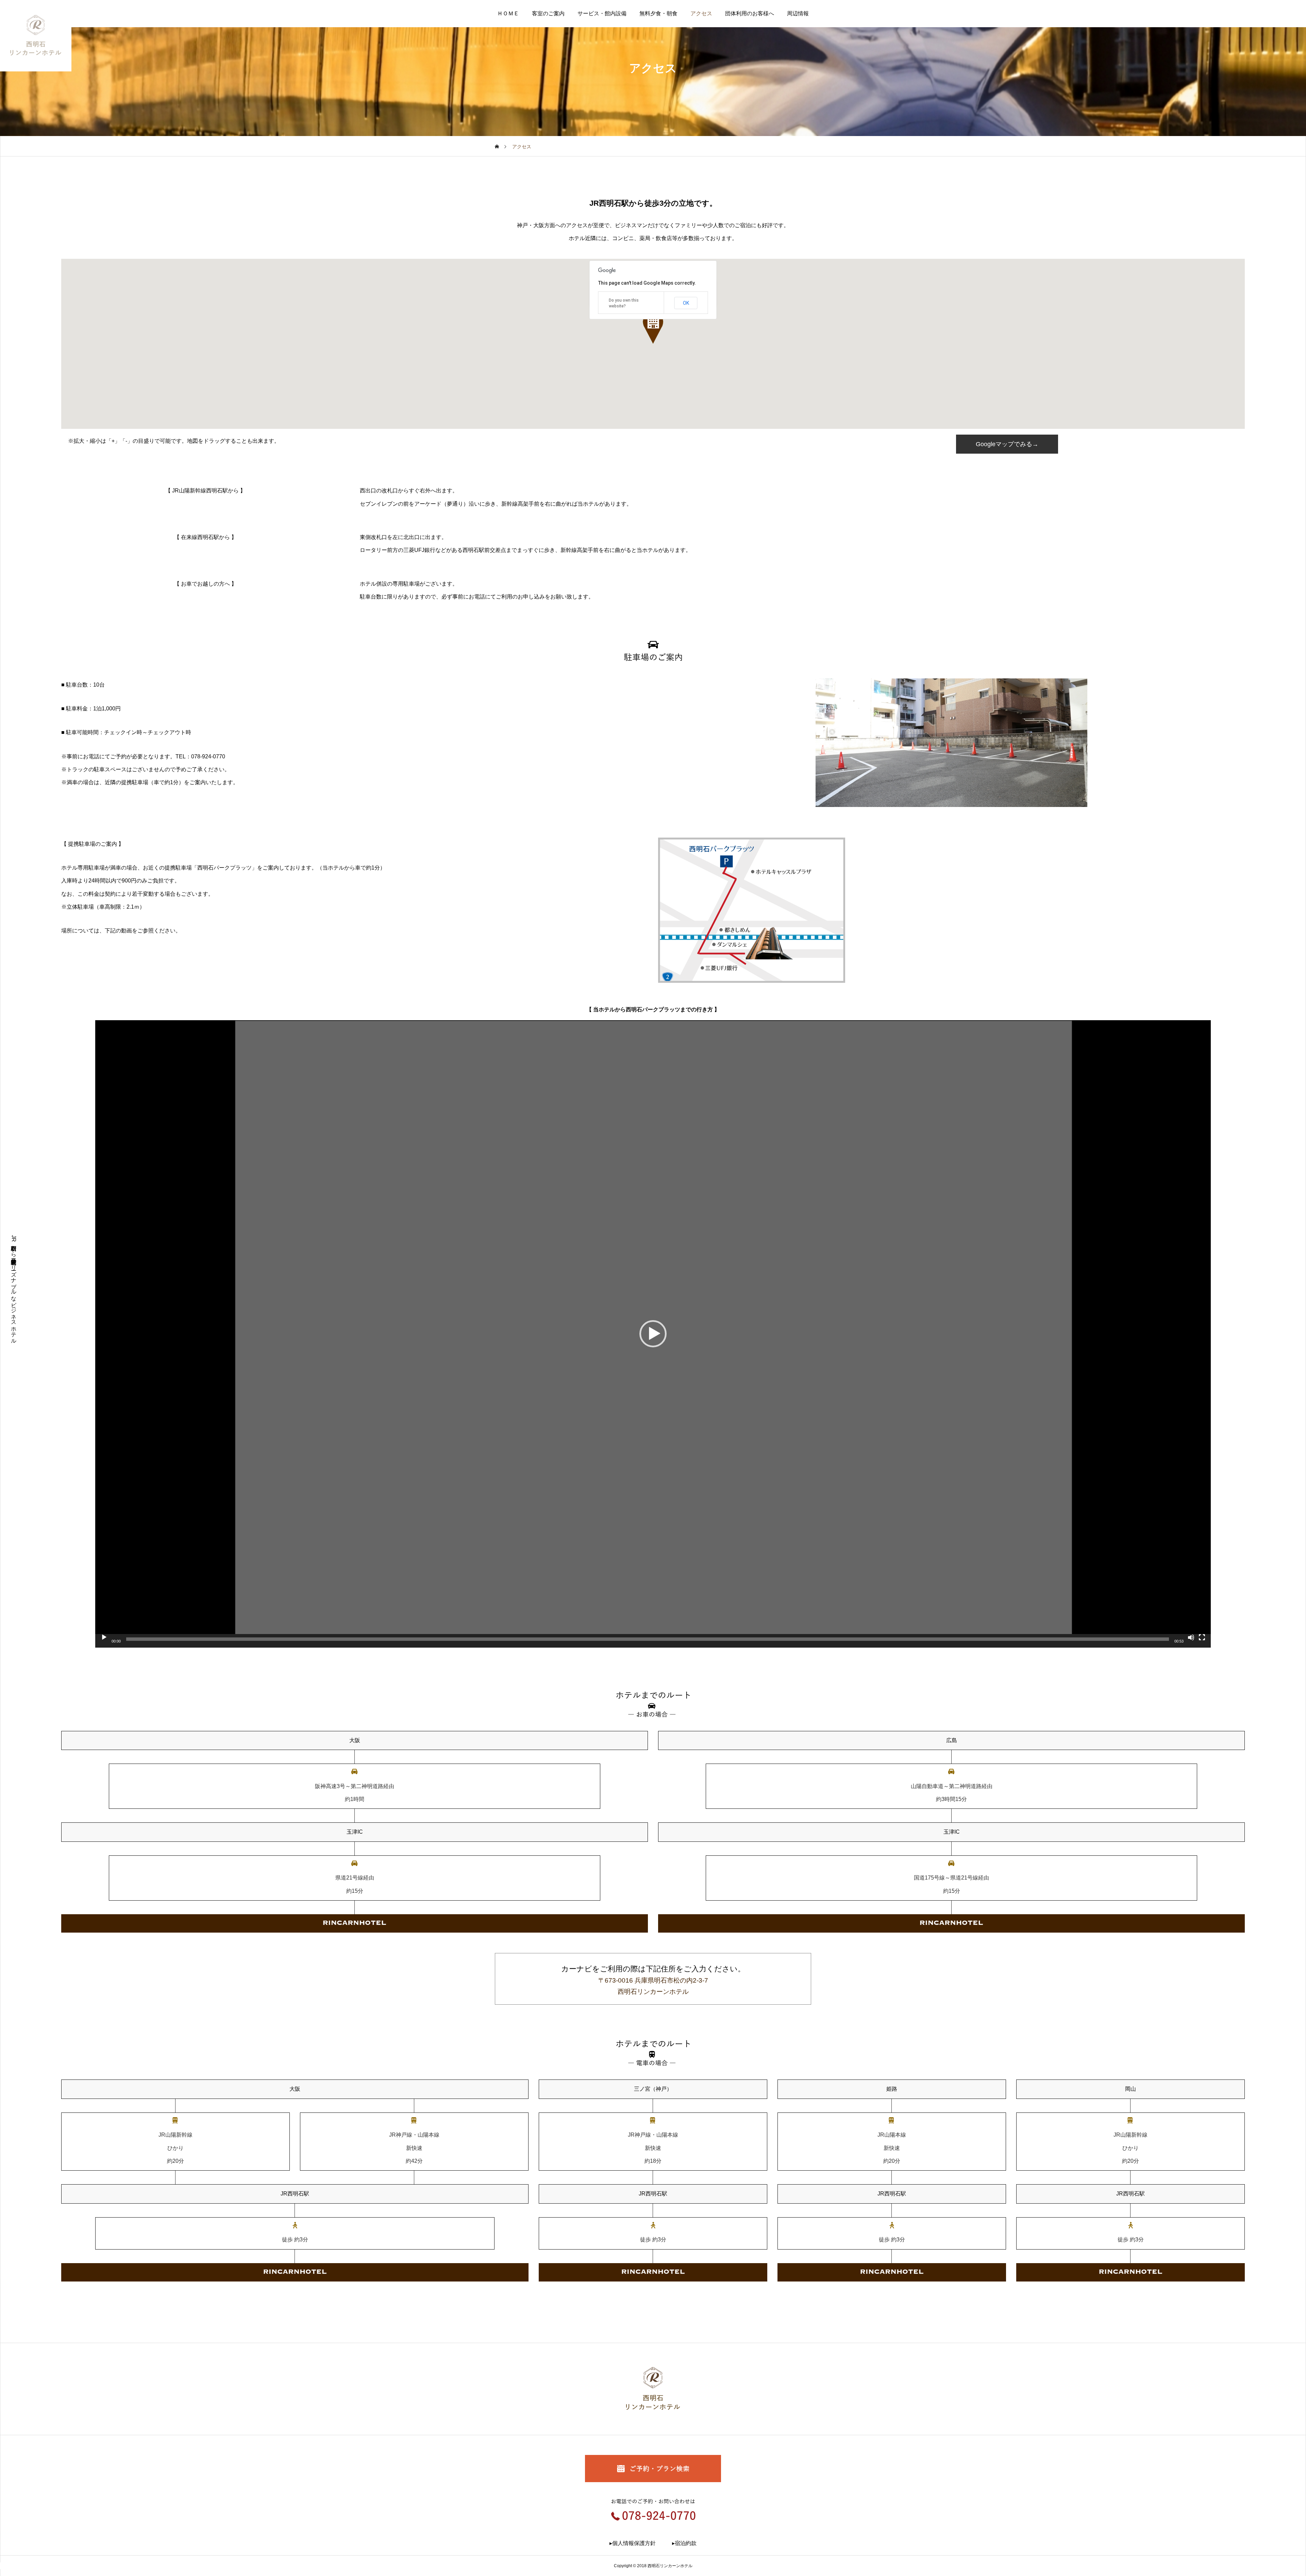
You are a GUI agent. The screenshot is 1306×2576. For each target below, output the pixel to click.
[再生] (104, 1637)
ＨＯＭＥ (508, 13)
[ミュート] (1191, 1637)
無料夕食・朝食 (658, 13)
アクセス (701, 13)
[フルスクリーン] (1202, 1637)
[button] (653, 328)
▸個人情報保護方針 (633, 2543)
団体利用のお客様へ (750, 13)
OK (686, 303)
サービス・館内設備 (602, 13)
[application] (653, 1334)
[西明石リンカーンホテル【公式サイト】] (36, 36)
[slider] (648, 1639)
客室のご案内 (548, 13)
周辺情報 (798, 13)
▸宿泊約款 (684, 2543)
